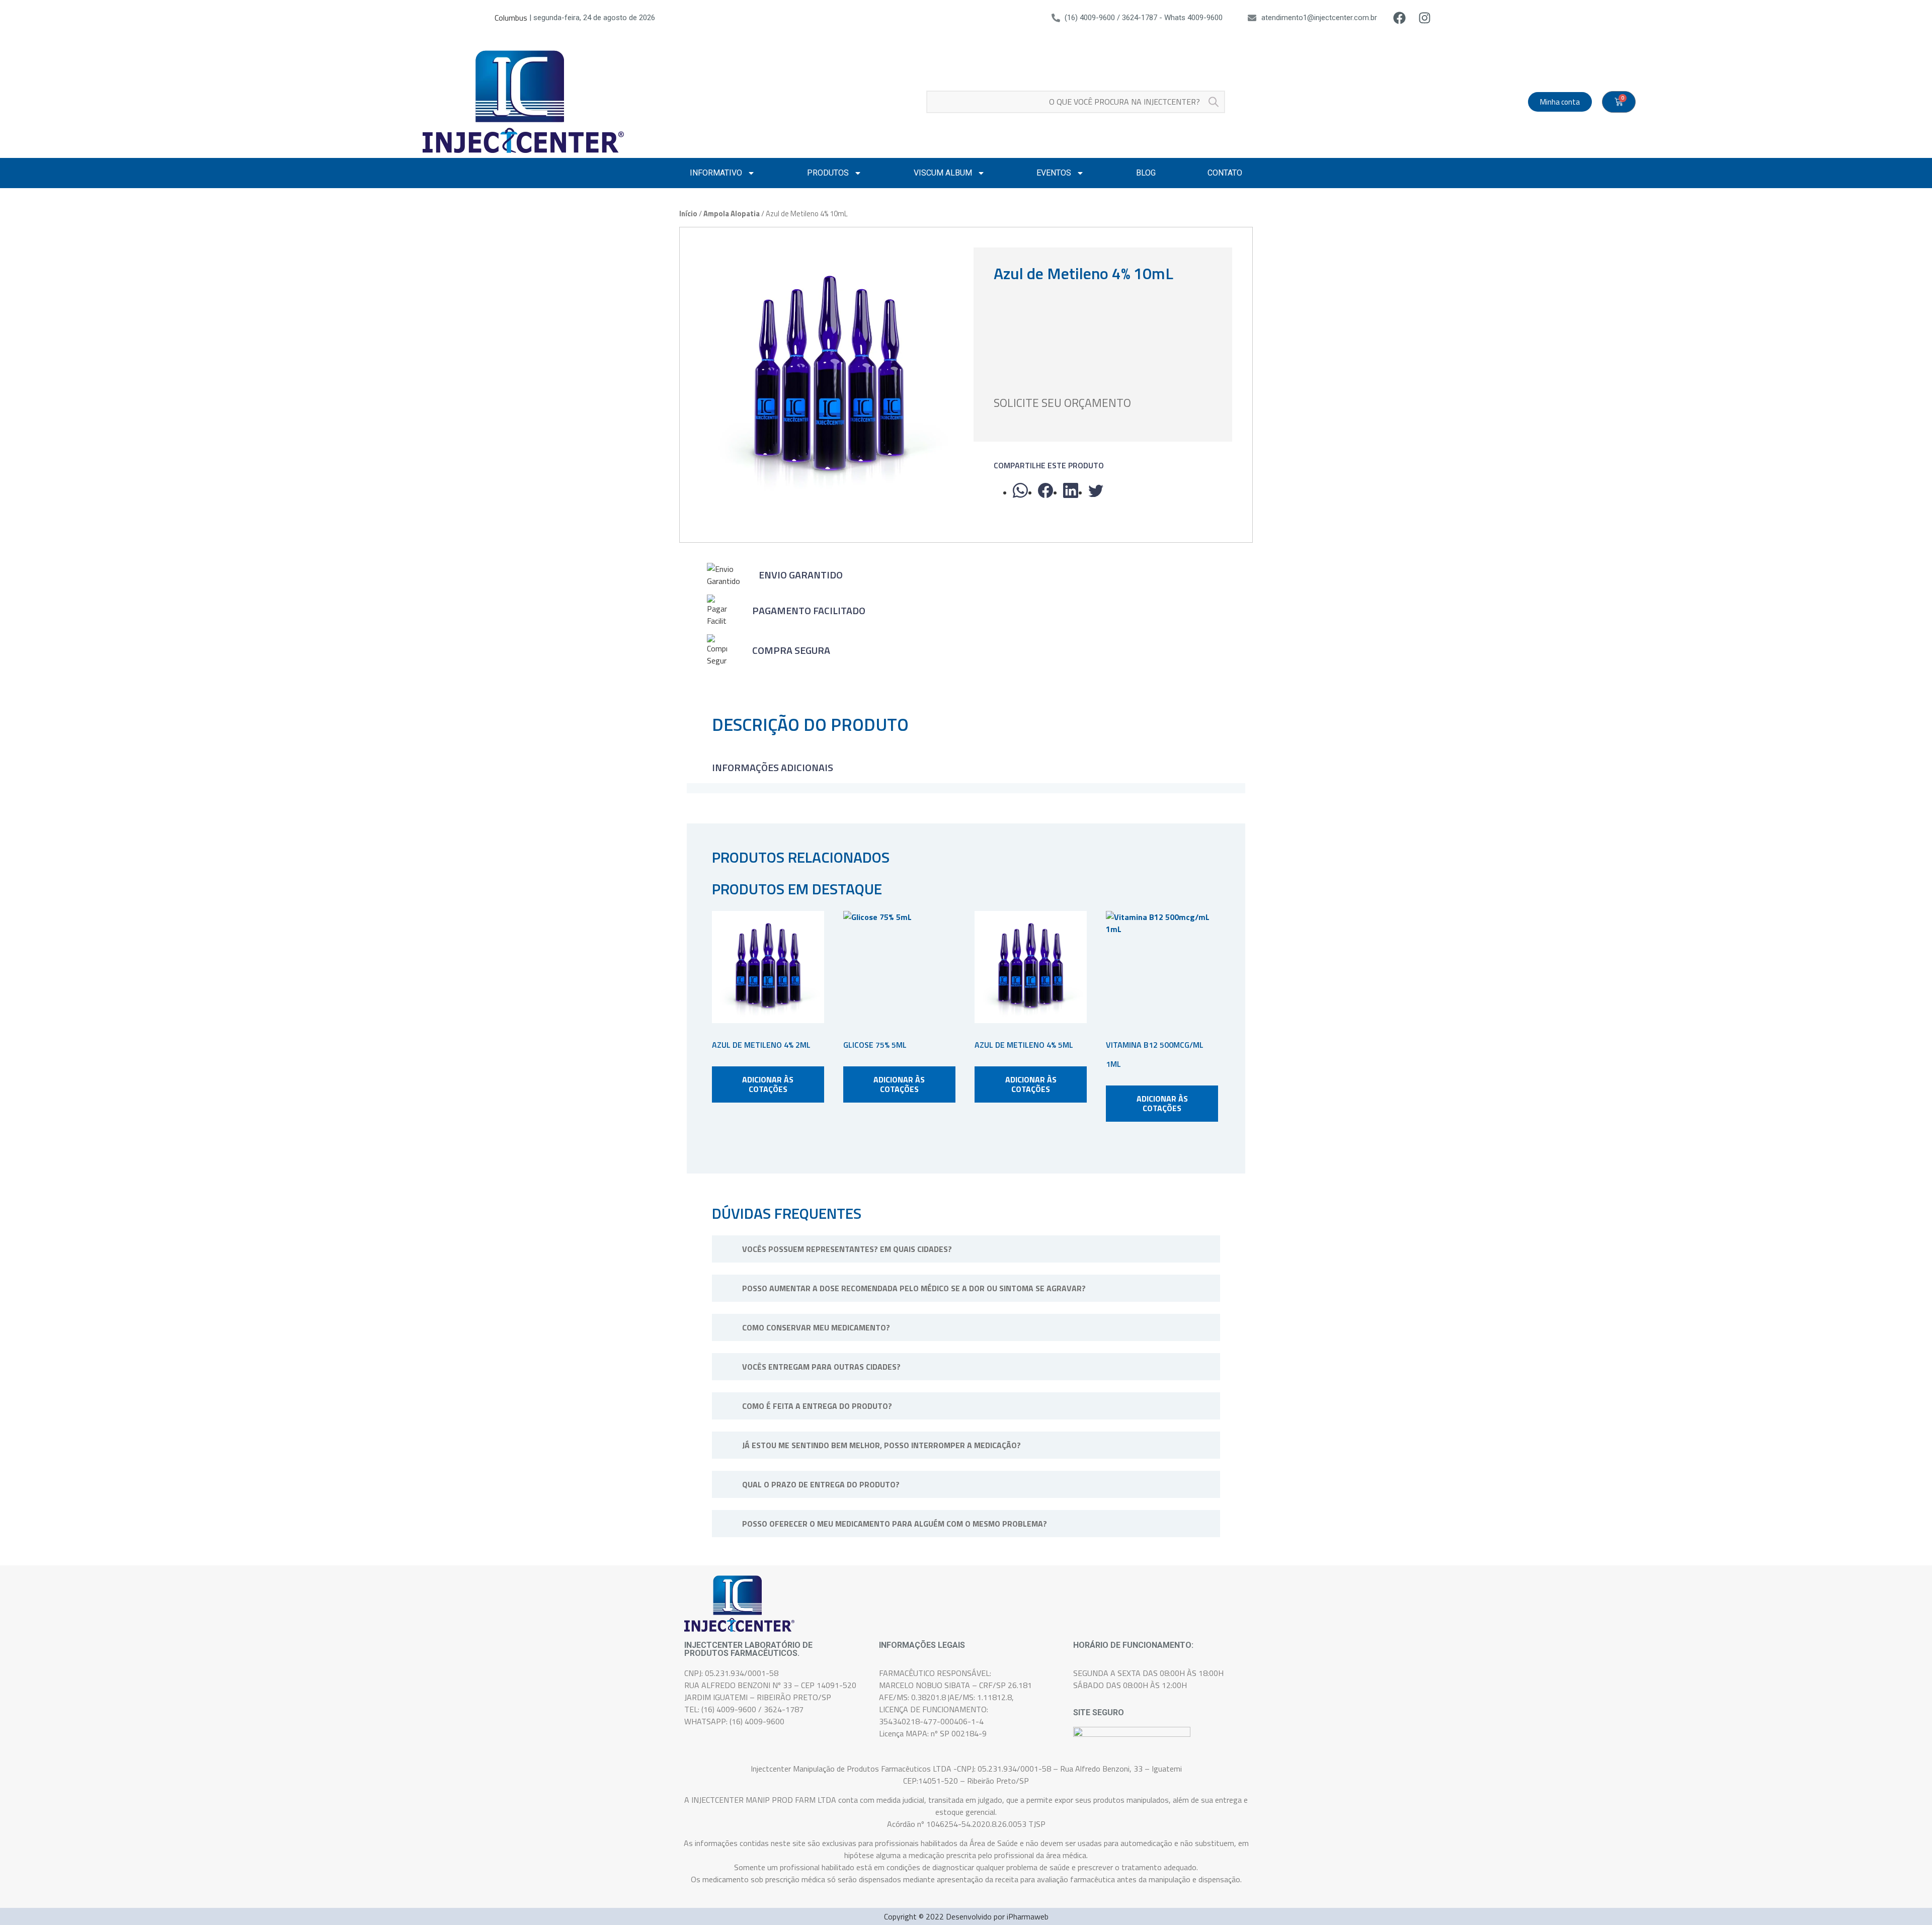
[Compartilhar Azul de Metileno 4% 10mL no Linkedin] (1071, 490)
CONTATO (1225, 173)
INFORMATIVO (716, 173)
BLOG (1146, 173)
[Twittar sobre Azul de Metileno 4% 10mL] (1096, 490)
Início (688, 214)
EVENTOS (1054, 173)
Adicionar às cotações (768, 1084)
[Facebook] (1400, 18)
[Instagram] (1425, 18)
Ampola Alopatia (732, 214)
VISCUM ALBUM (943, 173)
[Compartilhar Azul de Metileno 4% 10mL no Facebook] (1045, 490)
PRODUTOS (828, 173)
